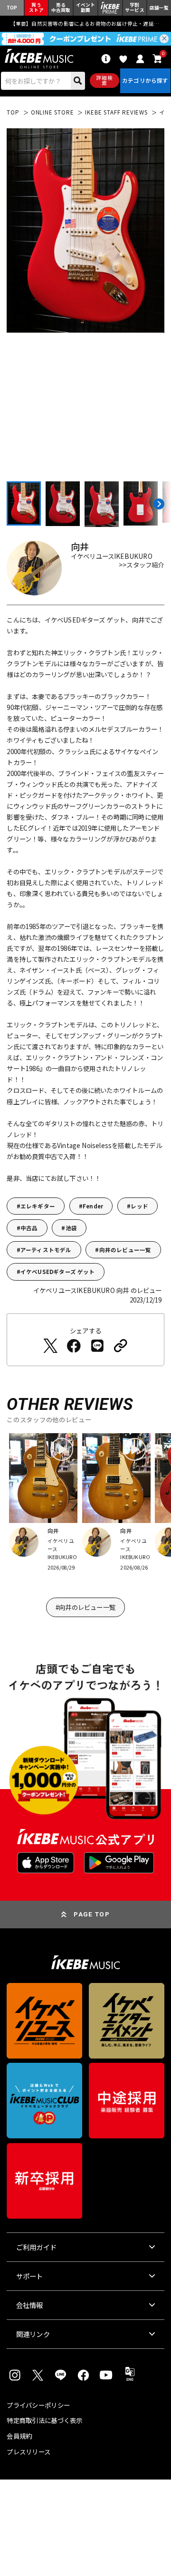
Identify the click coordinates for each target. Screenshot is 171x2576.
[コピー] (121, 1346)
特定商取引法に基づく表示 (44, 2420)
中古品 (29, 1228)
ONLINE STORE (52, 112)
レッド (139, 1206)
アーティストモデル (46, 1250)
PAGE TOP (92, 1914)
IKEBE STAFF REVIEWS (116, 112)
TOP (13, 112)
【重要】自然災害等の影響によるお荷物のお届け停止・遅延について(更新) (86, 24)
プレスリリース (28, 2452)
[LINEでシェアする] (97, 1346)
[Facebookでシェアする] (74, 1346)
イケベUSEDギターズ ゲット (58, 1272)
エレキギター (38, 1206)
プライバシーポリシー (38, 2405)
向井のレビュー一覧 (125, 1250)
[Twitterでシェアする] (50, 1346)
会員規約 (19, 2436)
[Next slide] (157, 504)
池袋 (71, 1228)
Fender (93, 1206)
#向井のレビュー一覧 (85, 1607)
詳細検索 (104, 80)
